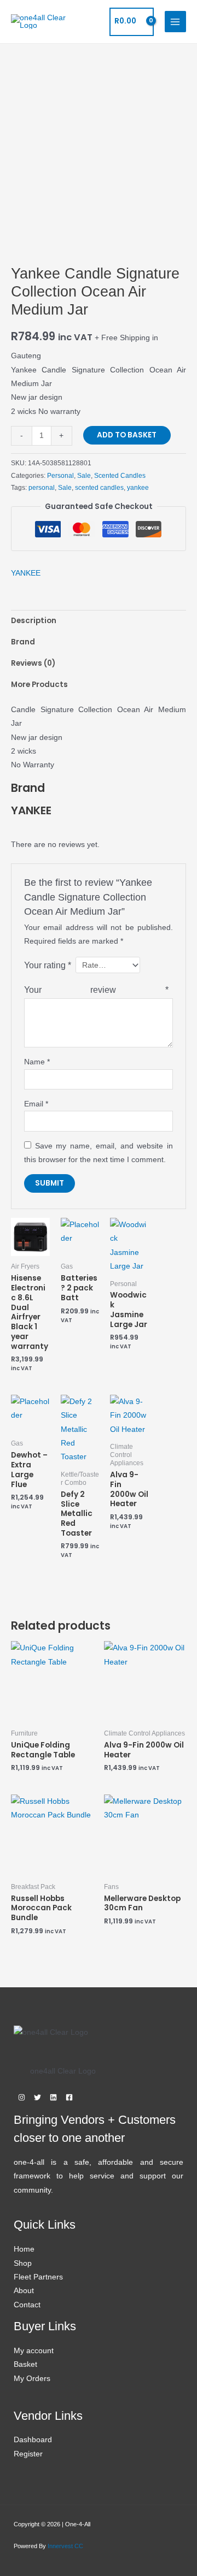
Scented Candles (120, 476)
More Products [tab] (39, 685)
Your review (96, 990)
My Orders (32, 2379)
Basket (25, 2364)
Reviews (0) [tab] (33, 663)
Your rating (48, 965)
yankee (138, 488)
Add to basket (127, 435)
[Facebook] (69, 2097)
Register (28, 2454)
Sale (84, 476)
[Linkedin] (53, 2097)
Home (24, 2249)
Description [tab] (34, 621)
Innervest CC (65, 2546)
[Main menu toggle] (175, 22)
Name (37, 1062)
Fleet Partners (38, 2277)
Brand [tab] (23, 642)
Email (36, 1104)
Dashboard (33, 2440)
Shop (23, 2263)
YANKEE (26, 573)
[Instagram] (22, 2097)
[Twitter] (37, 2097)
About (24, 2291)
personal (42, 488)
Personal (60, 476)
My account (34, 2351)
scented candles (99, 488)
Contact (27, 2305)
